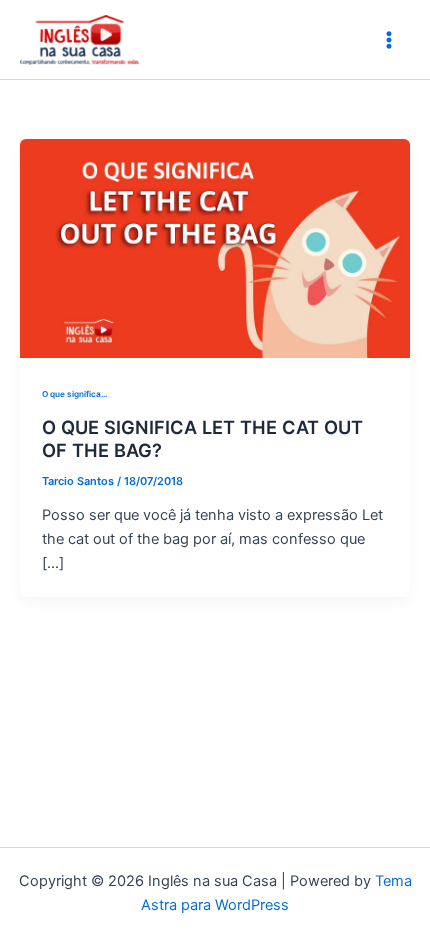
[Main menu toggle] (389, 40)
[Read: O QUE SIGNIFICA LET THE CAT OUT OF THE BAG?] (215, 247)
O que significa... (74, 394)
